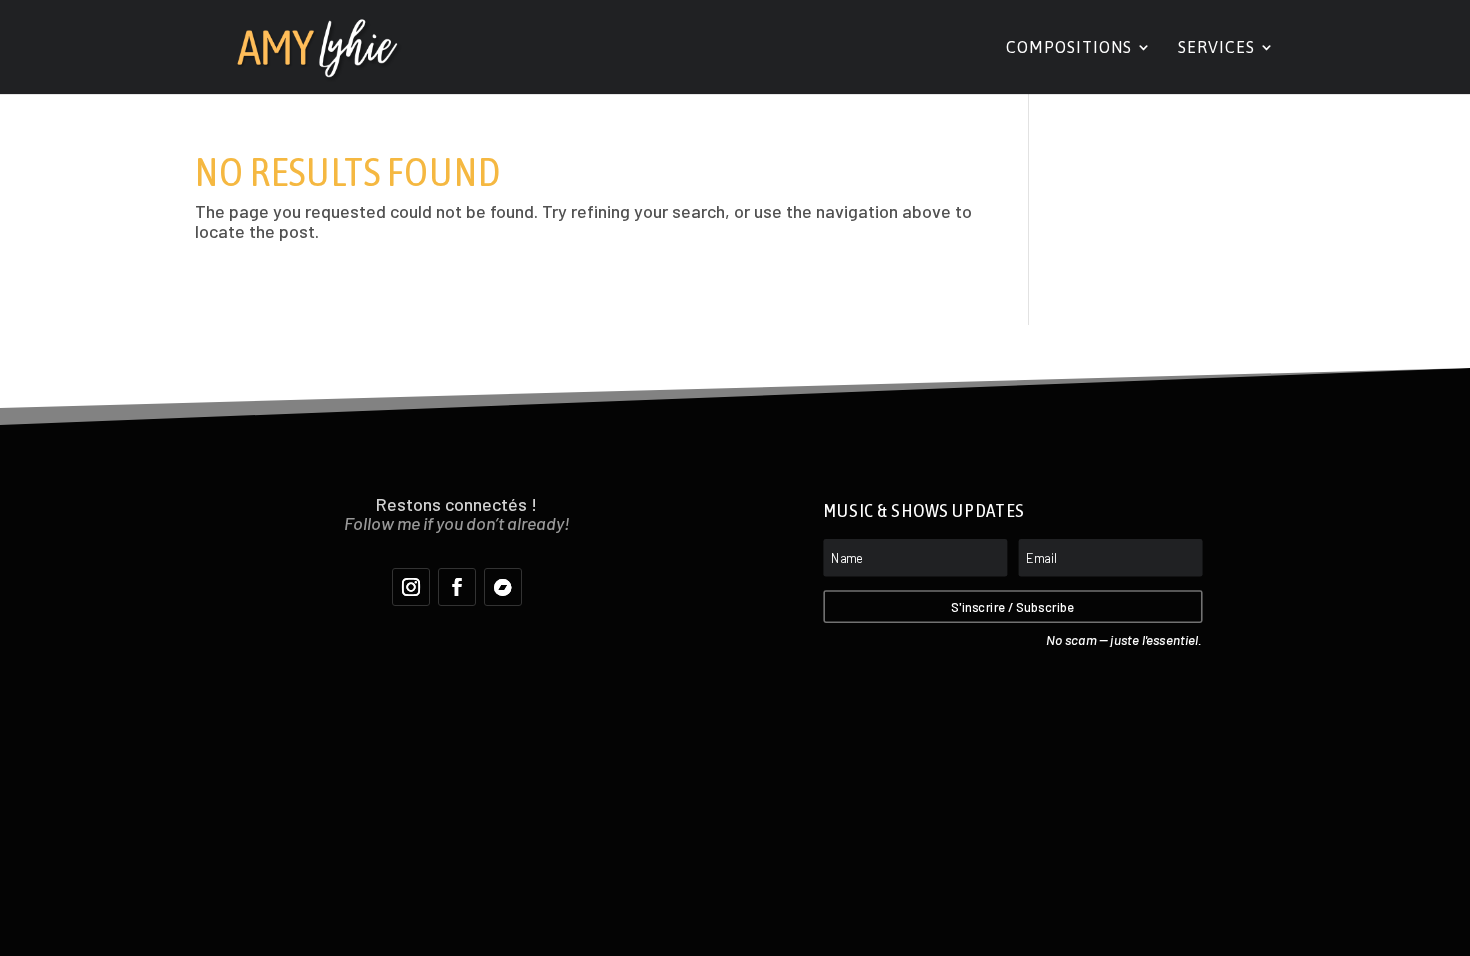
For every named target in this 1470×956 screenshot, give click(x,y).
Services (1216, 48)
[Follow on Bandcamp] (503, 587)
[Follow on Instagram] (411, 587)
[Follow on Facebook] (457, 587)
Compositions (1069, 48)
